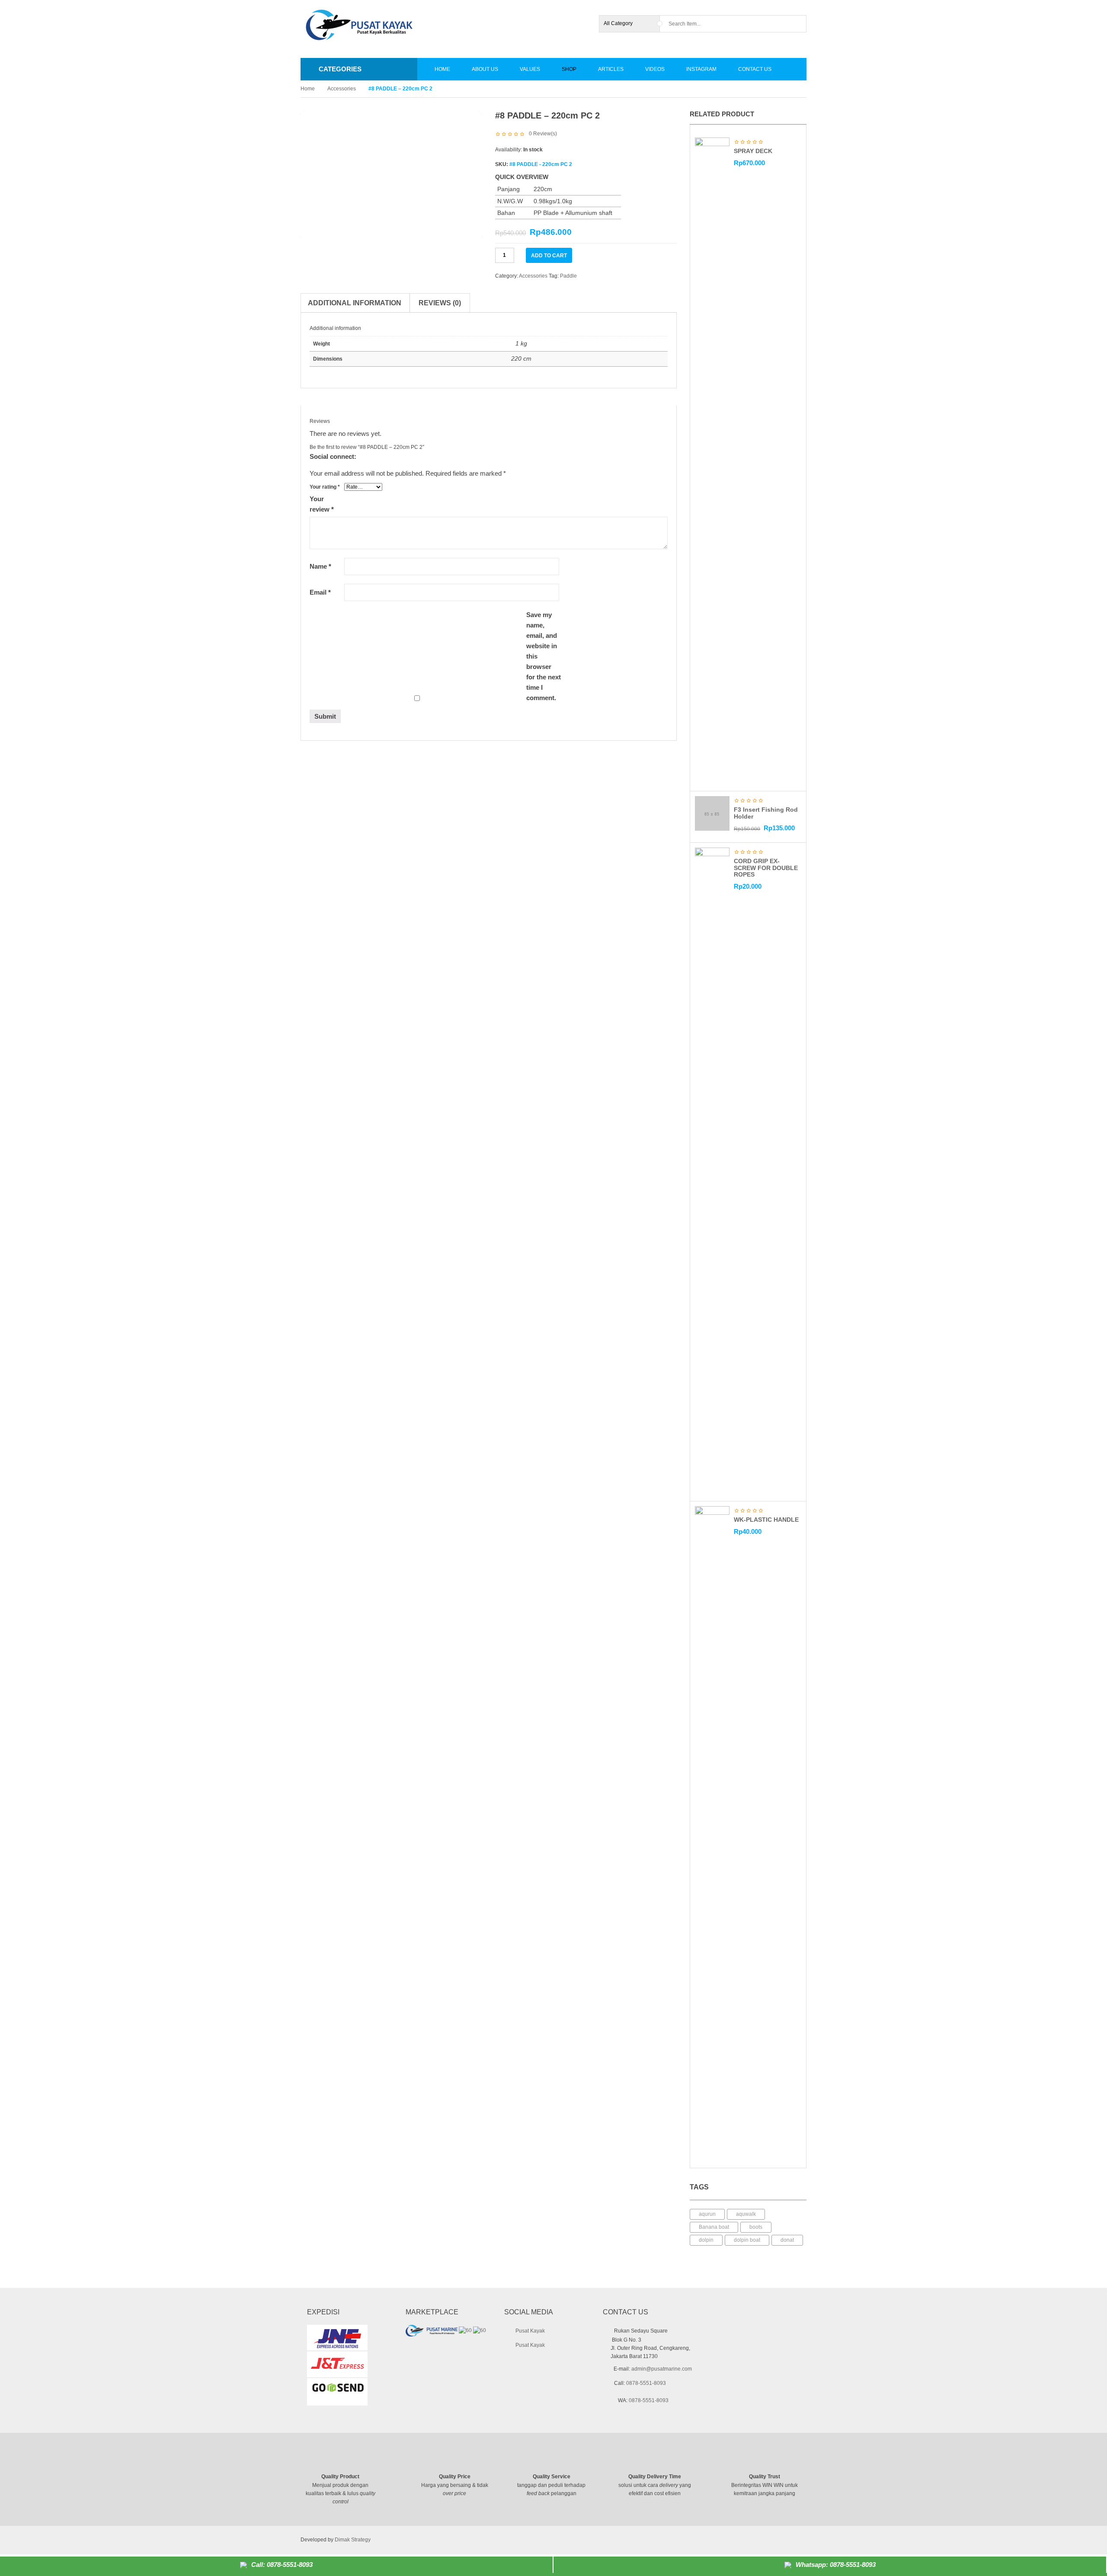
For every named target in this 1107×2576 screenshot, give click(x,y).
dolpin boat (747, 2240)
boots (756, 2227)
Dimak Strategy (353, 2540)
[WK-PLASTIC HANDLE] (712, 1830)
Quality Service (552, 2477)
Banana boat (714, 2227)
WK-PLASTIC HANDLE (766, 1520)
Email (320, 592)
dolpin (706, 2240)
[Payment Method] (736, 2539)
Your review (322, 504)
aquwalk (746, 2214)
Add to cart (549, 256)
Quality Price (455, 2477)
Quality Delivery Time (655, 2477)
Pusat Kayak (530, 2331)
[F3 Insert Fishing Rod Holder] (712, 813)
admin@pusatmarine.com (662, 2369)
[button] (792, 115)
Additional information (355, 303)
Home (308, 89)
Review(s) (543, 134)
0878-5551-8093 (646, 2383)
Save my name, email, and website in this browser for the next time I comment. (544, 656)
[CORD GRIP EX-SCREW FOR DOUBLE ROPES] (712, 1171)
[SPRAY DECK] (712, 461)
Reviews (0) (440, 303)
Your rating (325, 487)
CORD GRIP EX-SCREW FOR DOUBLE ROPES (766, 868)
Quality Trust (765, 2477)
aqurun (707, 2214)
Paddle (568, 276)
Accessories (342, 89)
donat (787, 2240)
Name (320, 566)
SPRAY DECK (753, 151)
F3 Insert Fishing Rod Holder (766, 813)
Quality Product (340, 2477)
